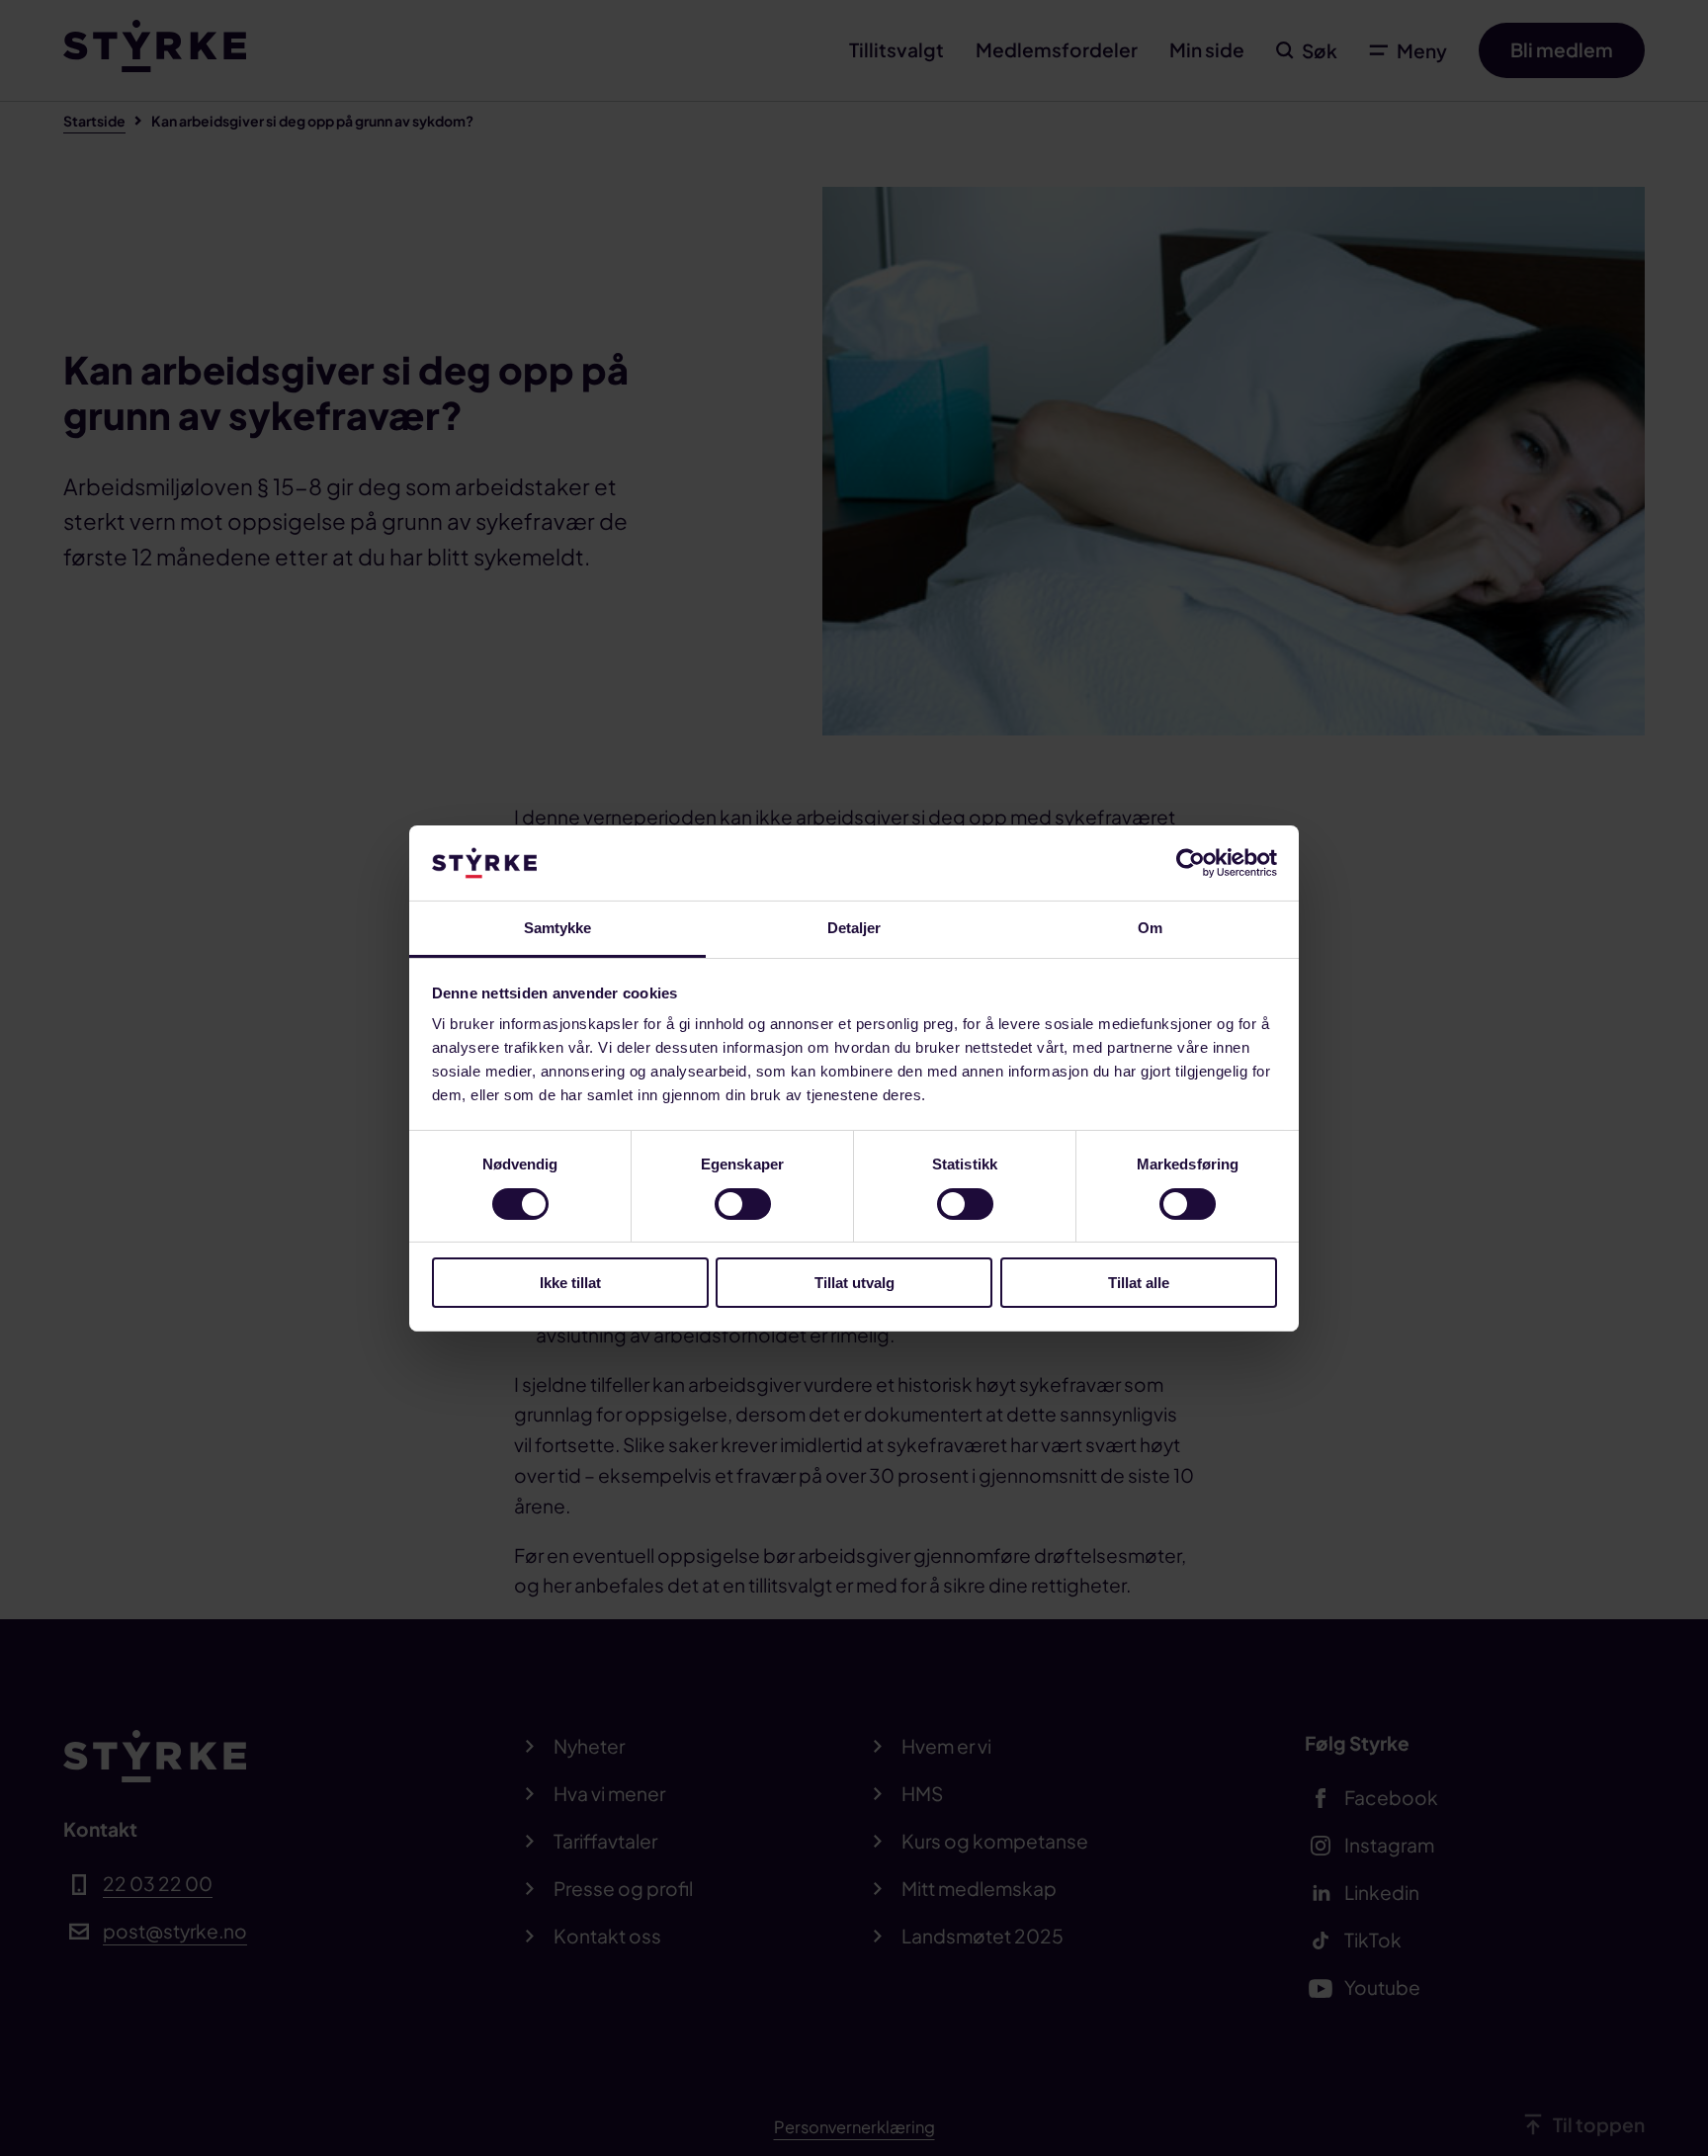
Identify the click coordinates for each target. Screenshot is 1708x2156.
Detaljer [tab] (854, 928)
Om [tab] (1150, 928)
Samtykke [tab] (558, 928)
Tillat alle (1139, 1283)
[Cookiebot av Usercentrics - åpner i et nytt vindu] (1191, 863)
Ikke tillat (570, 1283)
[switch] (743, 1204)
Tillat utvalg (854, 1283)
